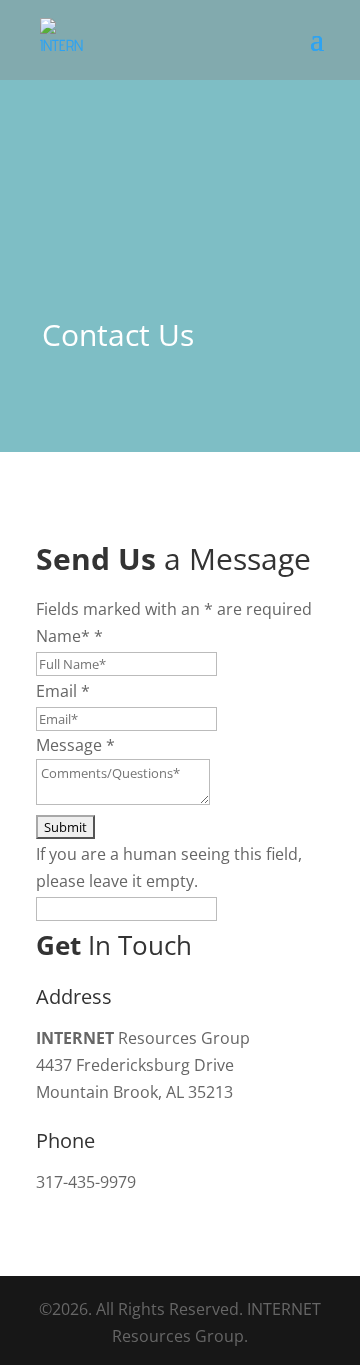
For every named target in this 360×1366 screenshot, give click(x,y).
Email (63, 691)
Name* (69, 636)
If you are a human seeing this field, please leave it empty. (169, 867)
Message (75, 745)
